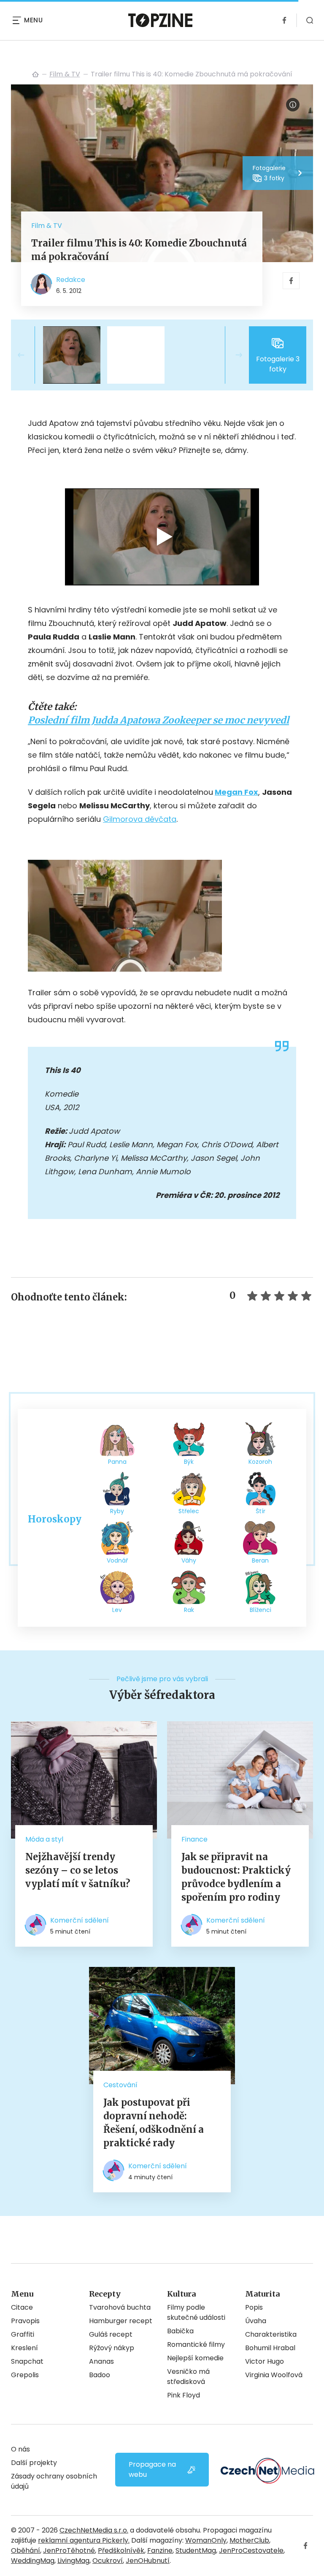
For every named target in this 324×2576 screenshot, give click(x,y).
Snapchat (27, 2361)
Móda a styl (44, 1839)
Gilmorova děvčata (140, 819)
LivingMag (73, 2561)
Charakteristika (271, 2334)
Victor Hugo (265, 2361)
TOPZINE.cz (35, 74)
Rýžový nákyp (112, 2348)
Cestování (120, 2085)
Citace (22, 2307)
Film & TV (65, 74)
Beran (260, 1560)
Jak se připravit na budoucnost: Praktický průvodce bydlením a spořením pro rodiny (236, 1877)
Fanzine (160, 2550)
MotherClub (249, 2540)
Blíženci (261, 1610)
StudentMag (196, 2550)
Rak (189, 1610)
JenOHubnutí (148, 2561)
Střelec (189, 1511)
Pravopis (25, 2321)
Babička (180, 2331)
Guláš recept (111, 2334)
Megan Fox (236, 792)
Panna (117, 1462)
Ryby (117, 1511)
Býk (189, 1462)
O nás (20, 2449)
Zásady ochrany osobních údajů (54, 2481)
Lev (117, 1610)
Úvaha (256, 2321)
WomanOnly (206, 2540)
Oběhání (26, 2550)
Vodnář (117, 1560)
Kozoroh (260, 1462)
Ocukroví (108, 2561)
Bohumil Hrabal (270, 2348)
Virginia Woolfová (274, 2375)
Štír (261, 1511)
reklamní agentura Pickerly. (84, 2540)
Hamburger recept (121, 2321)
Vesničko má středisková (188, 2377)
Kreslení (24, 2348)
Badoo (100, 2375)
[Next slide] (232, 355)
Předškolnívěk (121, 2550)
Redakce (71, 280)
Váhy (189, 1560)
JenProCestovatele (251, 2550)
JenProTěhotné (69, 2550)
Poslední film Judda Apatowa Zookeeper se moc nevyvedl (158, 720)
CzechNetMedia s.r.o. (94, 2530)
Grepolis (25, 2375)
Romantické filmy (196, 2344)
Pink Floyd (184, 2395)
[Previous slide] (28, 355)
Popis (254, 2307)
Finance (194, 1839)
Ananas (101, 2361)
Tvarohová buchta (120, 2307)
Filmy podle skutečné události (196, 2312)
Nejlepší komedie (195, 2358)
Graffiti (23, 2334)
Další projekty (34, 2463)
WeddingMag (33, 2561)
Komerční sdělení (80, 1920)
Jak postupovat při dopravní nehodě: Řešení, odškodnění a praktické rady (154, 2123)
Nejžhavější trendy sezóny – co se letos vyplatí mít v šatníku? (78, 1870)
